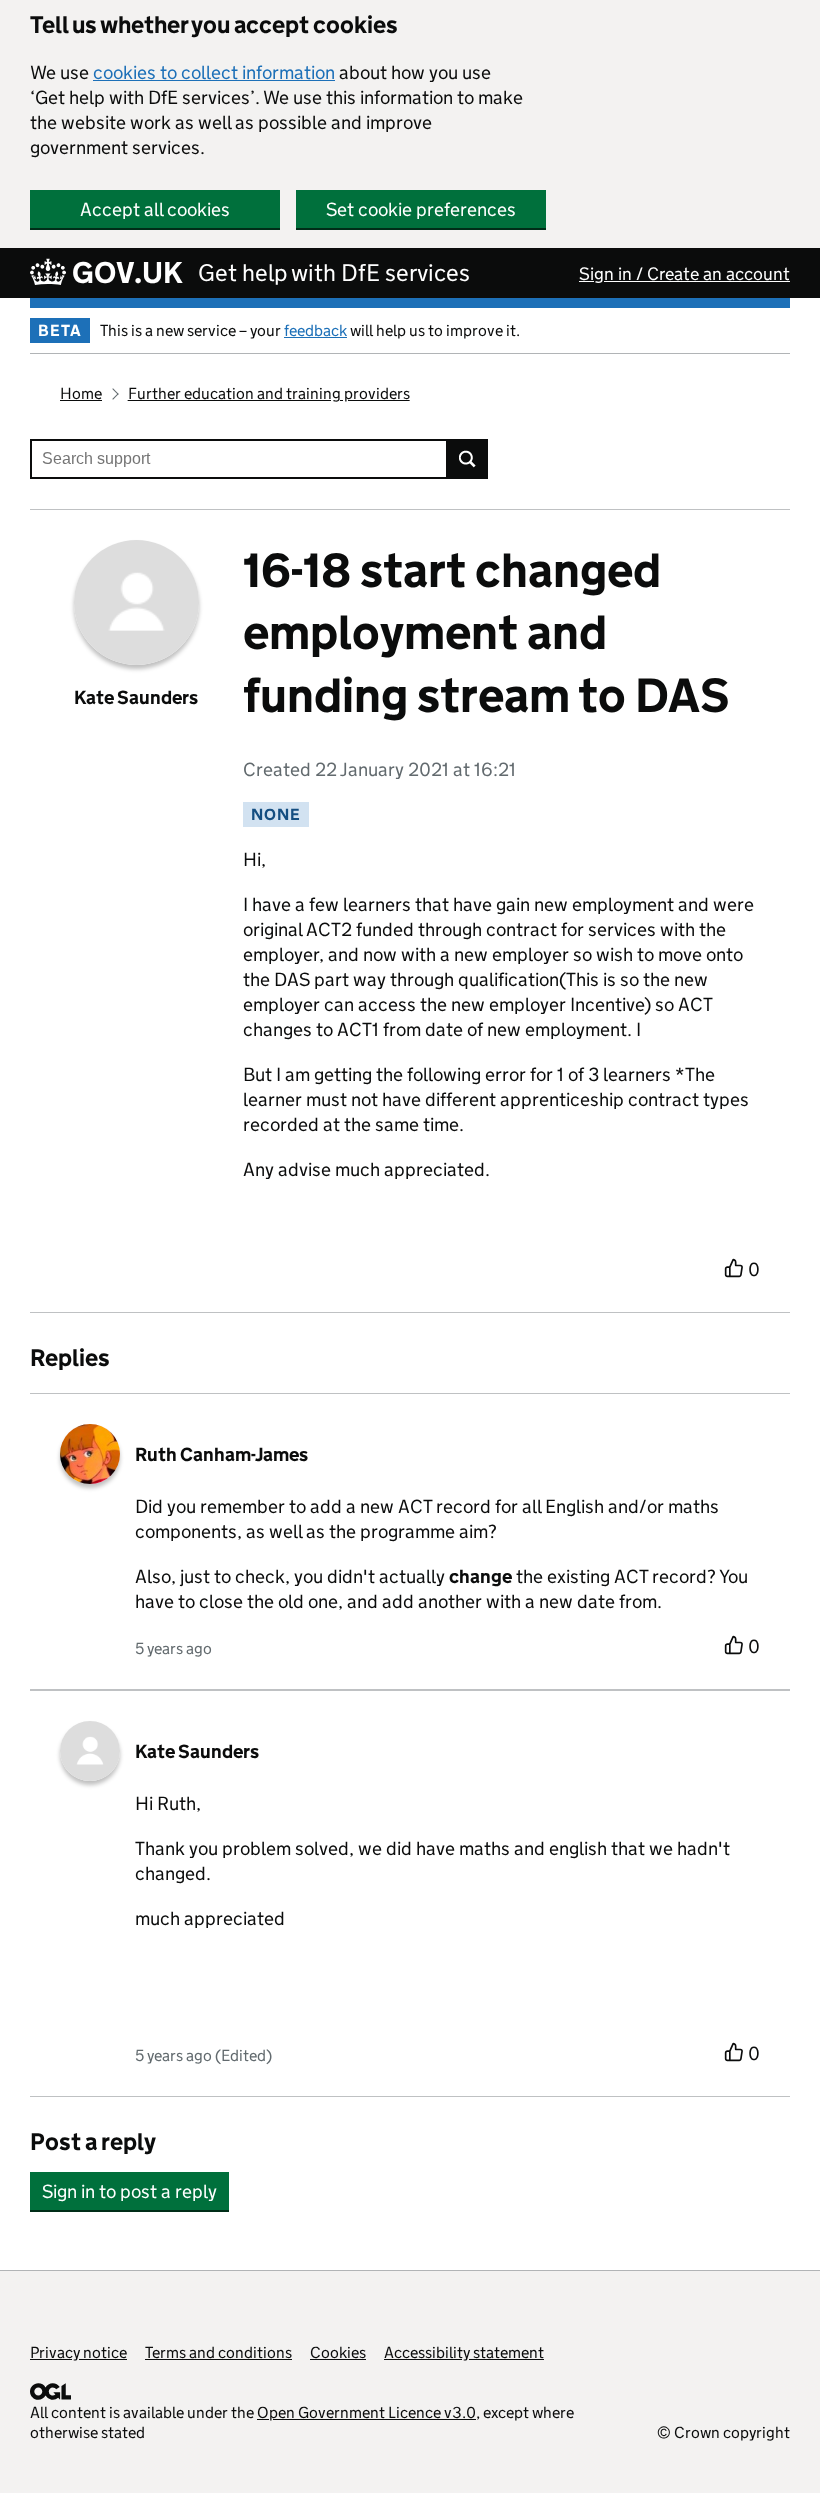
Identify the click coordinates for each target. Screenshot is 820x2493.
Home (81, 393)
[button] (129, 2181)
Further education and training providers (269, 393)
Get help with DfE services (334, 272)
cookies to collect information (214, 72)
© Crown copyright (723, 2432)
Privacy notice (78, 2352)
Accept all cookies (155, 209)
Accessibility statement (464, 2352)
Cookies (338, 2352)
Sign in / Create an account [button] (684, 274)
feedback (315, 330)
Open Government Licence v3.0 (366, 2412)
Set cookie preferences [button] (421, 209)
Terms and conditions (218, 2352)
